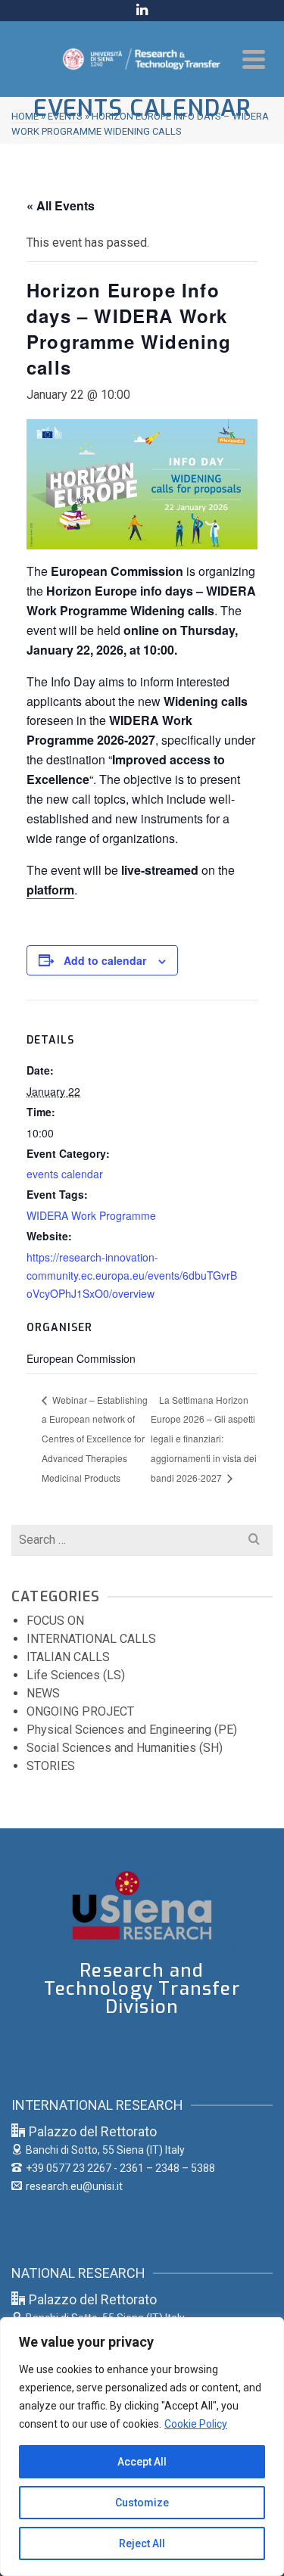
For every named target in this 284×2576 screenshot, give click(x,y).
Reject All (142, 2543)
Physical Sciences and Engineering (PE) (132, 1730)
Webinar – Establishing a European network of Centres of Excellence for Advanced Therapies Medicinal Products (95, 1439)
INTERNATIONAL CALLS (91, 1639)
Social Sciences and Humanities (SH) (125, 1748)
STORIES (51, 1766)
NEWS (43, 1693)
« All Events (61, 205)
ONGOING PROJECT (80, 1711)
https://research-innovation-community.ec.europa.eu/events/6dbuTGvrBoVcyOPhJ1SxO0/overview (132, 1275)
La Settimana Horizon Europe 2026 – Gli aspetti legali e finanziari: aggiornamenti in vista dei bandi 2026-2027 (204, 1439)
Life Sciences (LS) (76, 1675)
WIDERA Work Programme (91, 1215)
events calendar (65, 1174)
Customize (142, 2503)
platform (50, 890)
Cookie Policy (196, 2424)
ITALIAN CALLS (68, 1657)
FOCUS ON (55, 1621)
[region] (142, 2447)
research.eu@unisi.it (74, 2186)
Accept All (142, 2462)
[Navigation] (254, 59)
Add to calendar (105, 960)
